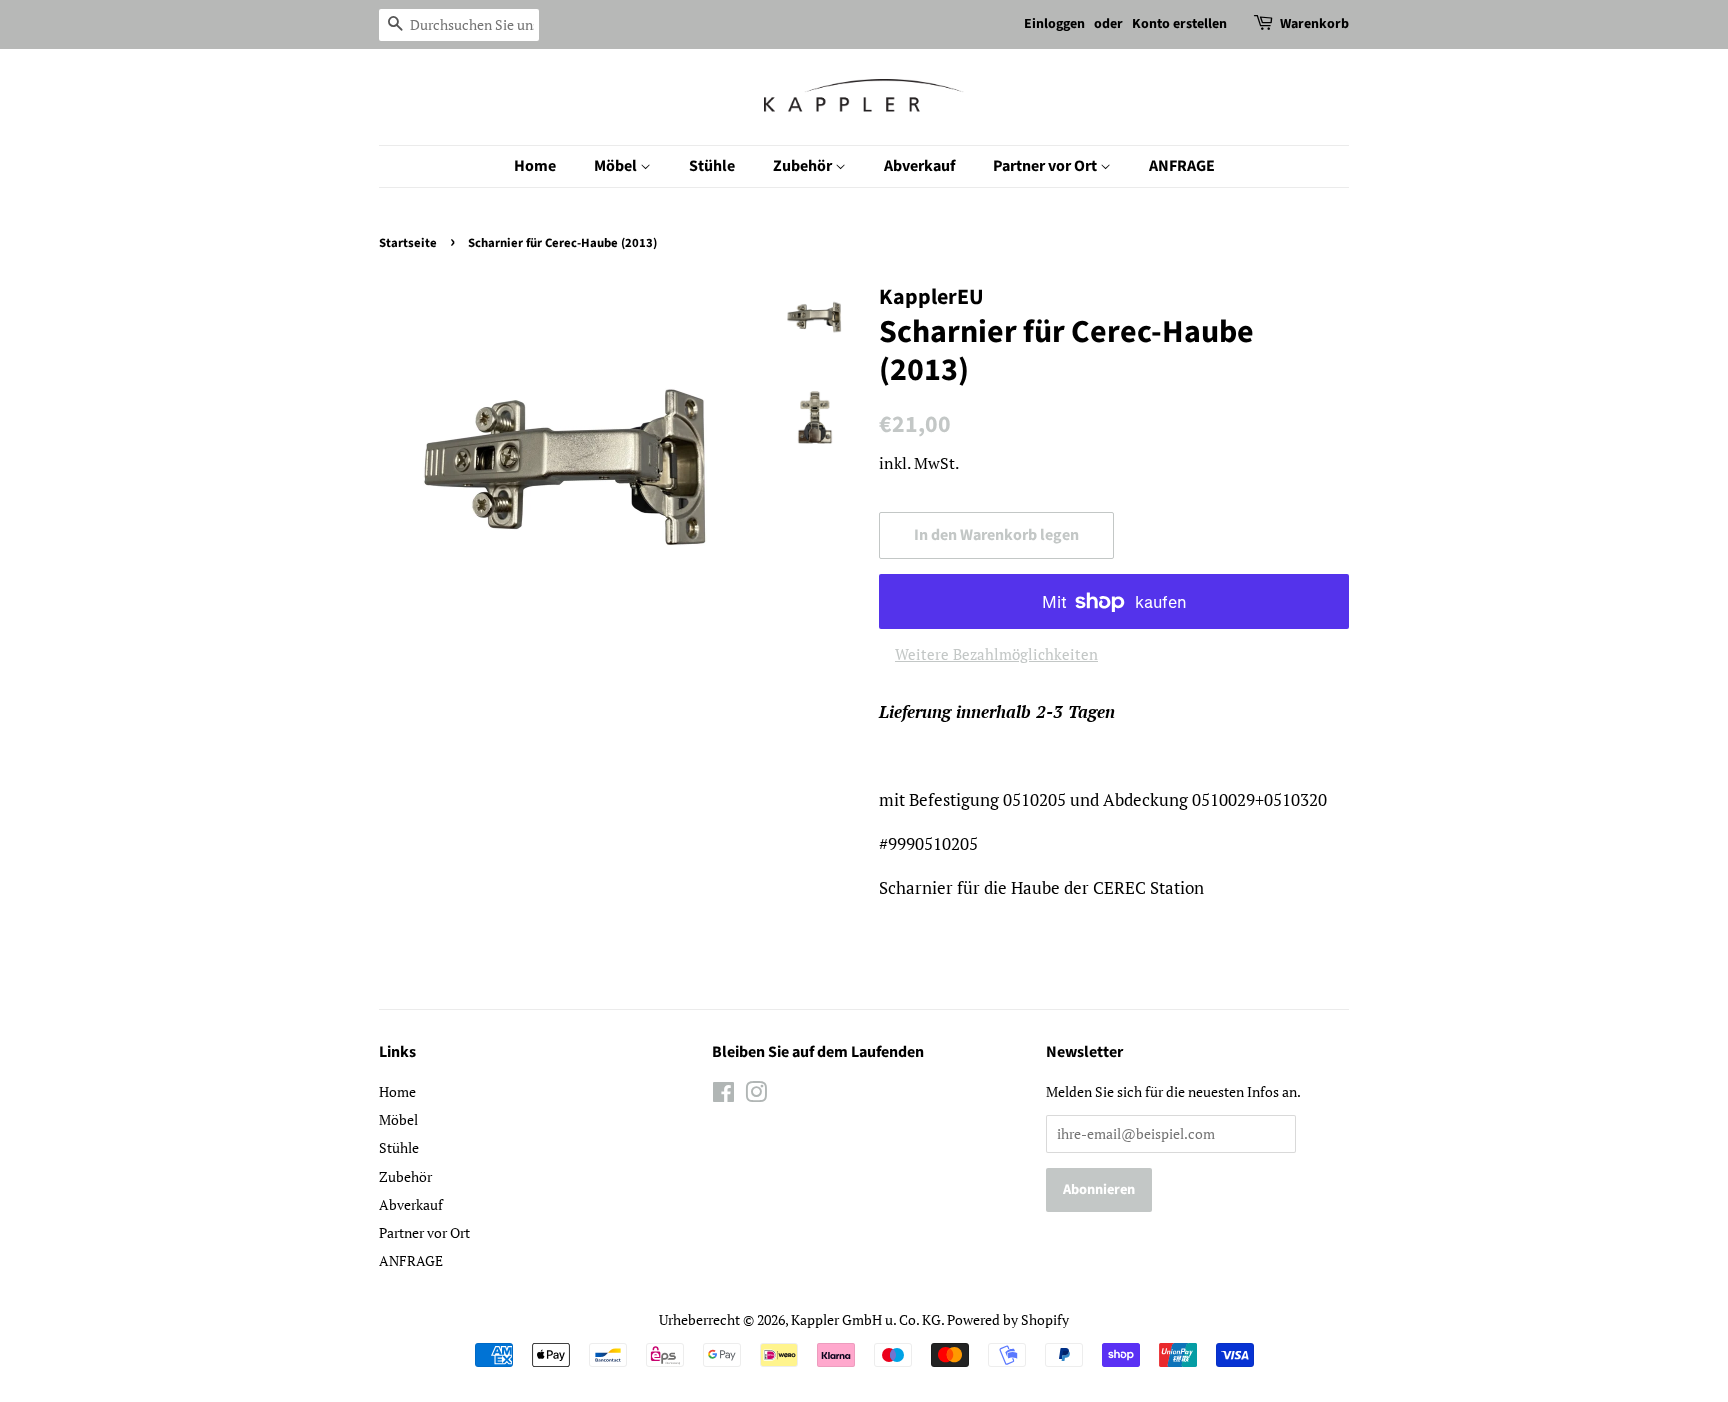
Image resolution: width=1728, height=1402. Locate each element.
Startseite (408, 243)
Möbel (617, 166)
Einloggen (1054, 24)
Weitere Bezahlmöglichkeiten (996, 654)
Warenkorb (1314, 24)
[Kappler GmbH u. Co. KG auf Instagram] (756, 1095)
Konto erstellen (1179, 24)
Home (535, 166)
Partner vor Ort (1046, 166)
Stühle (712, 166)
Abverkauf (919, 166)
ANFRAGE (1182, 166)
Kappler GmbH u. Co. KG (866, 1319)
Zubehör (804, 166)
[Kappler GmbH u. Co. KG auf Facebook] (723, 1095)
